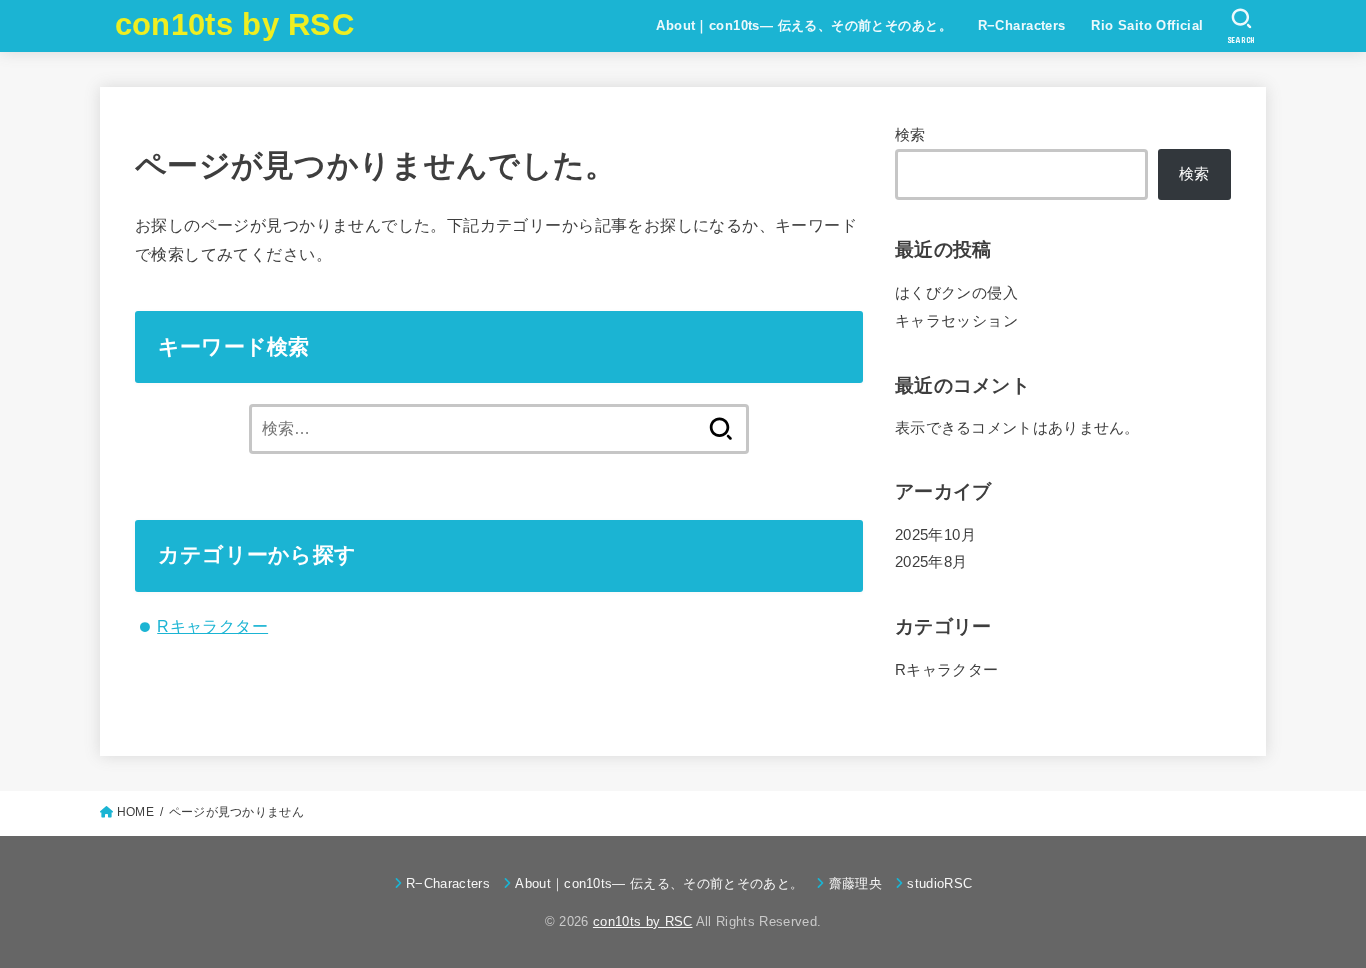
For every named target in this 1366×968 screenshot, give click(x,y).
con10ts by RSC (234, 24)
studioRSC (939, 883)
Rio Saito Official (1147, 25)
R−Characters (1022, 25)
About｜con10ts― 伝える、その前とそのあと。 (804, 25)
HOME (135, 812)
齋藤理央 (855, 883)
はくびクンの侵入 (956, 293)
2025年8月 (931, 562)
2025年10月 (935, 535)
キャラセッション (956, 321)
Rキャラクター (212, 626)
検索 (910, 135)
